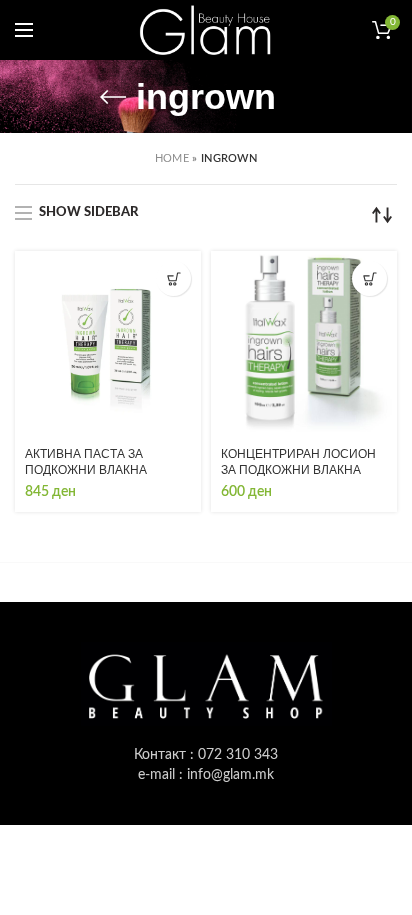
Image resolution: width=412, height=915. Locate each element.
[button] (173, 278)
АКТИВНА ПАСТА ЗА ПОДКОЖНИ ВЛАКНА (86, 462)
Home (172, 158)
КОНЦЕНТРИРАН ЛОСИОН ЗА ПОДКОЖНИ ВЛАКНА (298, 462)
